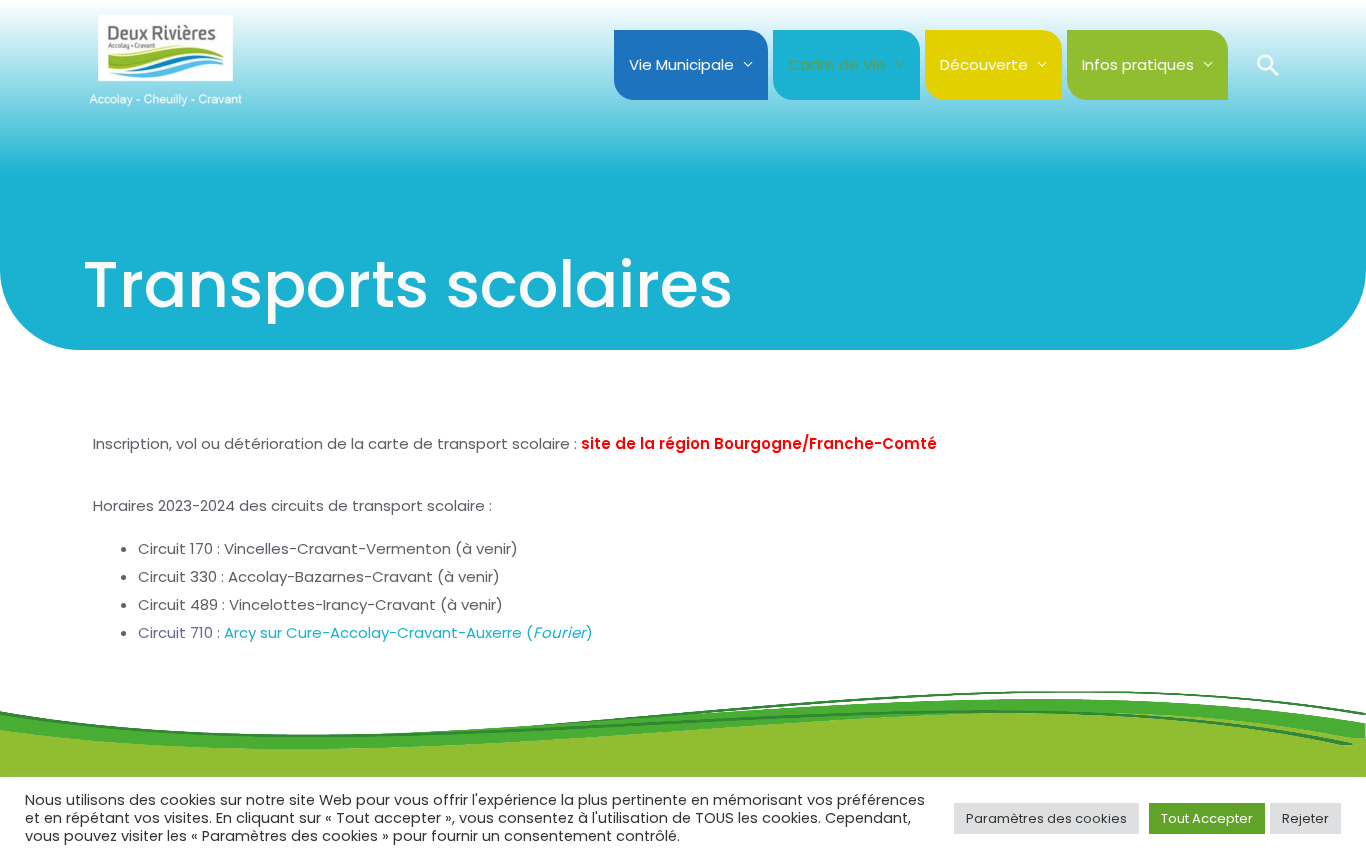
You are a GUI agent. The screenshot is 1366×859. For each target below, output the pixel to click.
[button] (1268, 65)
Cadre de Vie (837, 64)
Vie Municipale (681, 64)
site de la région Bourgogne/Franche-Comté (759, 443)
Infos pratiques (1138, 64)
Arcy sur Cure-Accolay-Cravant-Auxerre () (365, 632)
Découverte (984, 64)
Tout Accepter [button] (1207, 818)
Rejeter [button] (1305, 818)
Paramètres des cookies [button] (1046, 818)
